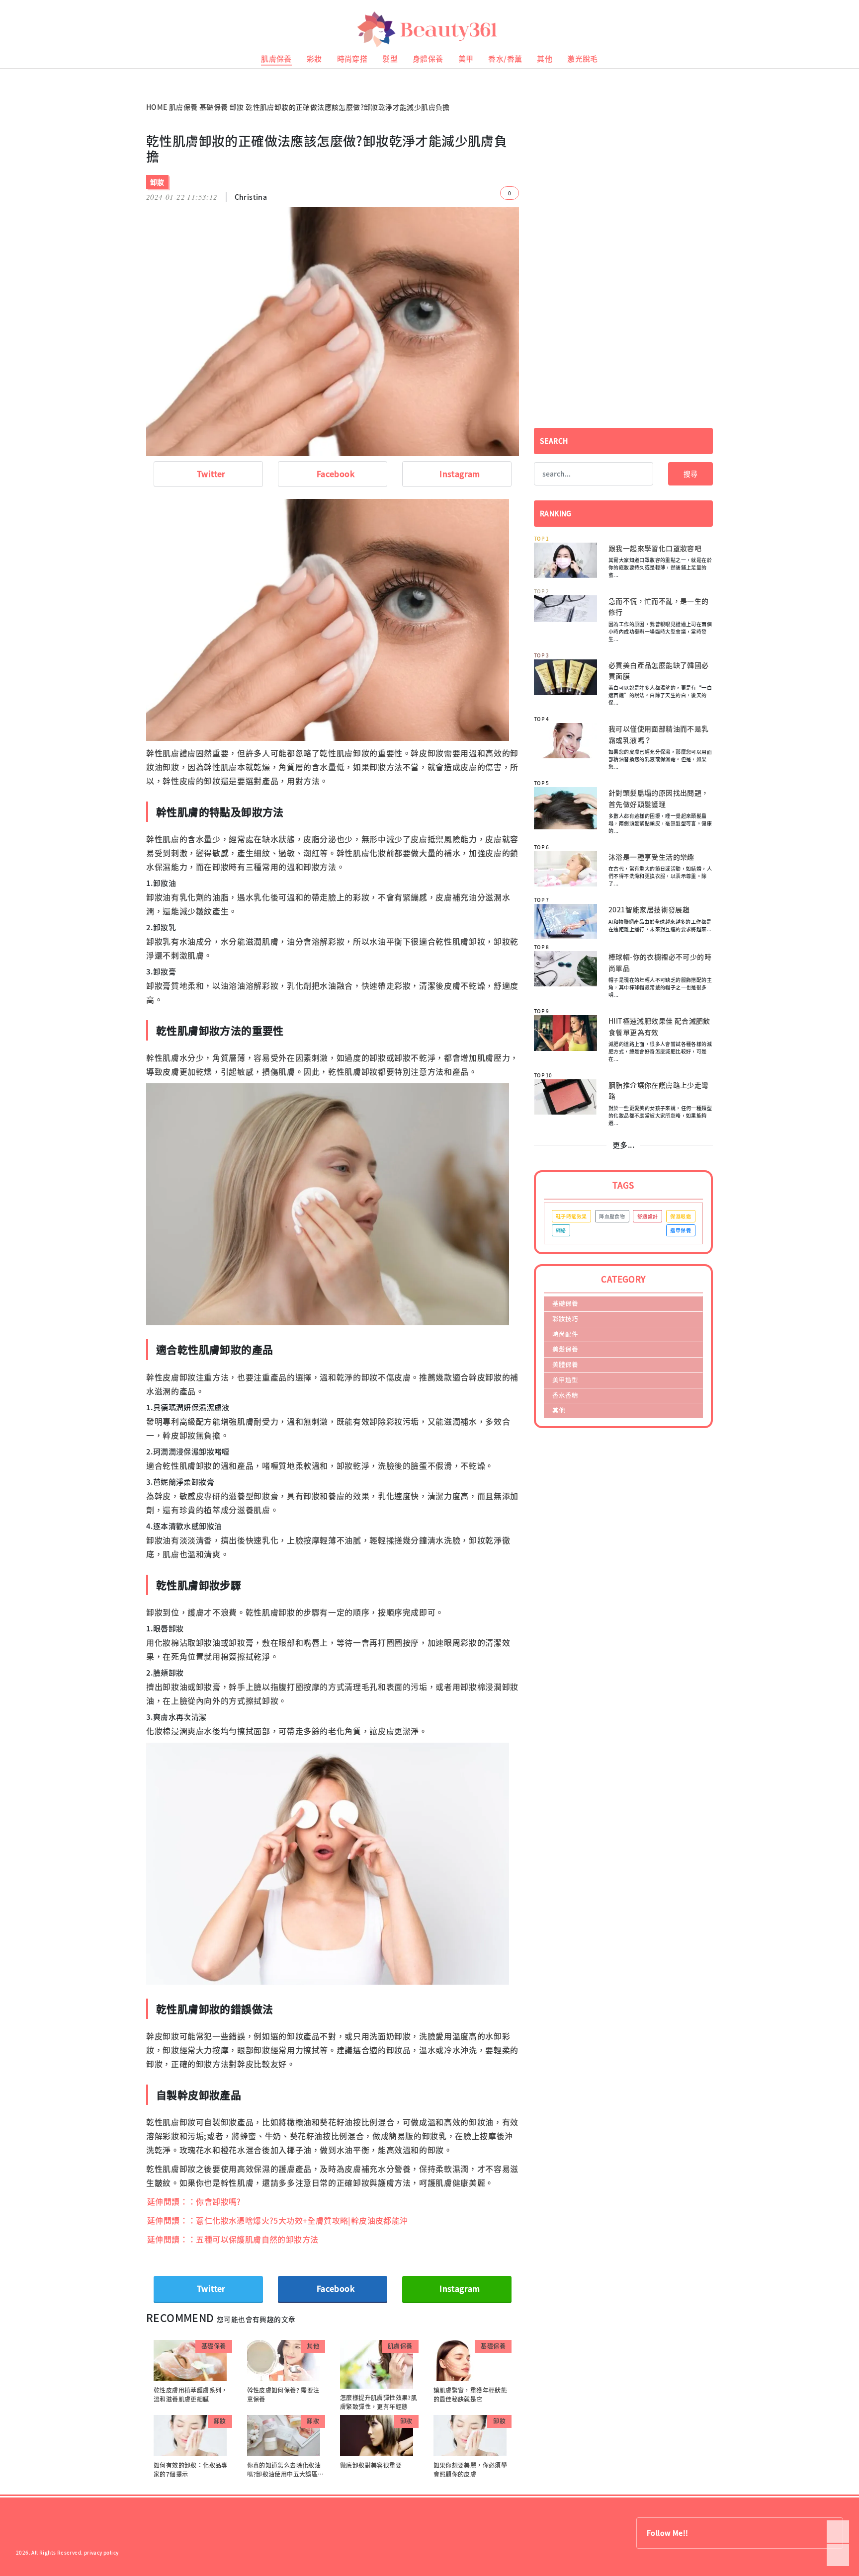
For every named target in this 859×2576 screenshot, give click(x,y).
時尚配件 (565, 1334)
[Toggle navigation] (839, 30)
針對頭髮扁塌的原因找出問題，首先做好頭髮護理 (659, 798)
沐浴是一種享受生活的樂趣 (651, 857)
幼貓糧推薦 (13, 72)
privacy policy (101, 2552)
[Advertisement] (623, 203)
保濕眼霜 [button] (681, 1216)
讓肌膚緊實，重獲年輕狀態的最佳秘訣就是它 (471, 2395)
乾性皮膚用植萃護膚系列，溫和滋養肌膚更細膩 (191, 2395)
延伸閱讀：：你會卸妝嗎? (194, 2201)
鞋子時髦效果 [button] (571, 1216)
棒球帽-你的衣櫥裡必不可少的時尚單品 (660, 962)
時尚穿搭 (352, 59)
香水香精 (565, 1395)
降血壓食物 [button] (612, 1216)
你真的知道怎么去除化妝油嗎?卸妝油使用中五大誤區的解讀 (286, 2474)
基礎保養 (214, 107)
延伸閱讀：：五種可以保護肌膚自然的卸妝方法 (233, 2239)
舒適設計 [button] (648, 1216)
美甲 (466, 59)
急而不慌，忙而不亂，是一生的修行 (659, 606)
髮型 (390, 59)
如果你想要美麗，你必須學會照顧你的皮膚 (471, 2470)
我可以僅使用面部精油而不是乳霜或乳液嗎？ (659, 734)
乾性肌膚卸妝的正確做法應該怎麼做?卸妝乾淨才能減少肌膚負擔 (348, 107)
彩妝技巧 (565, 1319)
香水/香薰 (505, 59)
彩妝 (314, 59)
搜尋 (690, 474)
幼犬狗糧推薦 (15, 80)
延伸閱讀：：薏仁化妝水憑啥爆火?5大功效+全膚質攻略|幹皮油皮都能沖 (278, 2220)
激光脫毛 (583, 59)
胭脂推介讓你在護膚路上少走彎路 (659, 1090)
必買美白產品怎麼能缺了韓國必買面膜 (659, 670)
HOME (157, 107)
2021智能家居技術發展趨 (649, 909)
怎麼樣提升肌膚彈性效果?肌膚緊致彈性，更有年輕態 (379, 2402)
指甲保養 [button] (681, 1230)
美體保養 (565, 1364)
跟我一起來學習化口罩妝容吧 (655, 548)
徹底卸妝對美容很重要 (371, 2465)
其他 (545, 59)
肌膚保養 (276, 59)
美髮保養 (565, 1349)
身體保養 (428, 59)
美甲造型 (565, 1380)
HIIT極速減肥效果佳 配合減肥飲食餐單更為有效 (659, 1026)
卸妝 (237, 107)
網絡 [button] (561, 1230)
